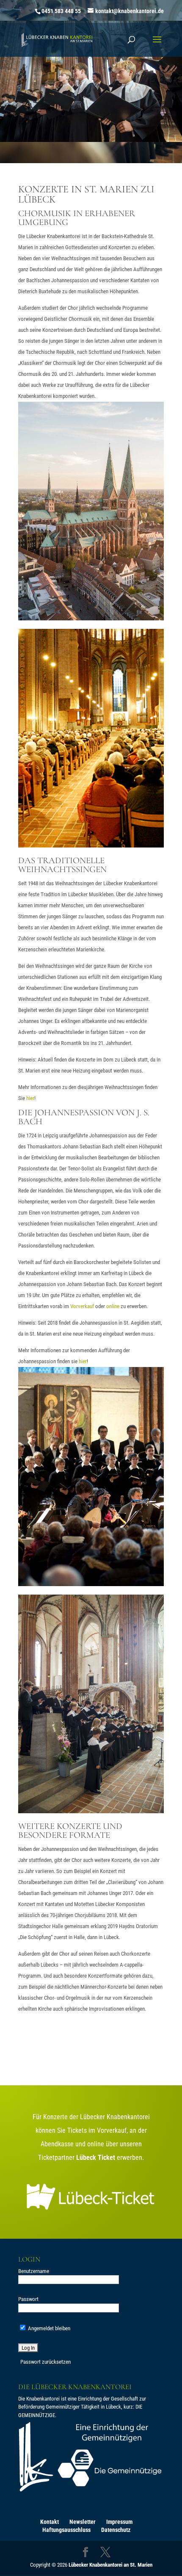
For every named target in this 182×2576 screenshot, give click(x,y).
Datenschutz (116, 2530)
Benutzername (34, 2271)
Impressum (119, 2522)
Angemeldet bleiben (48, 2328)
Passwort (28, 2299)
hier (30, 1098)
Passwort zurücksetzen (45, 2362)
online (113, 1306)
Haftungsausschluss (66, 2530)
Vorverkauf (82, 1306)
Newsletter (83, 2522)
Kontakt (50, 2522)
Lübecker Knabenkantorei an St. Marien (110, 2565)
